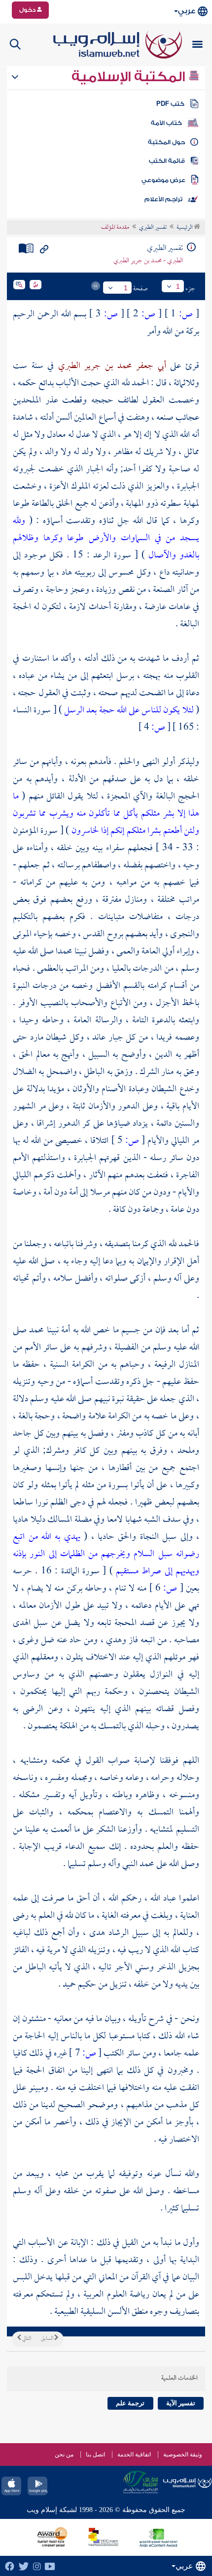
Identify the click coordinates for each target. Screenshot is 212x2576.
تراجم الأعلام (163, 199)
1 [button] (178, 286)
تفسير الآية (181, 2403)
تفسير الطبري (153, 228)
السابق (48, 2339)
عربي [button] (187, 11)
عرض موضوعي (163, 180)
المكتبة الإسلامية (130, 77)
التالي (26, 2339)
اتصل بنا (95, 2454)
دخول (28, 10)
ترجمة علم (130, 2403)
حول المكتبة (166, 142)
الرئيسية (185, 228)
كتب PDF (170, 104)
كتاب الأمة (166, 123)
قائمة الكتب (167, 161)
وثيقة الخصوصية (183, 2454)
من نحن (64, 2454)
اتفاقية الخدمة (134, 2454)
